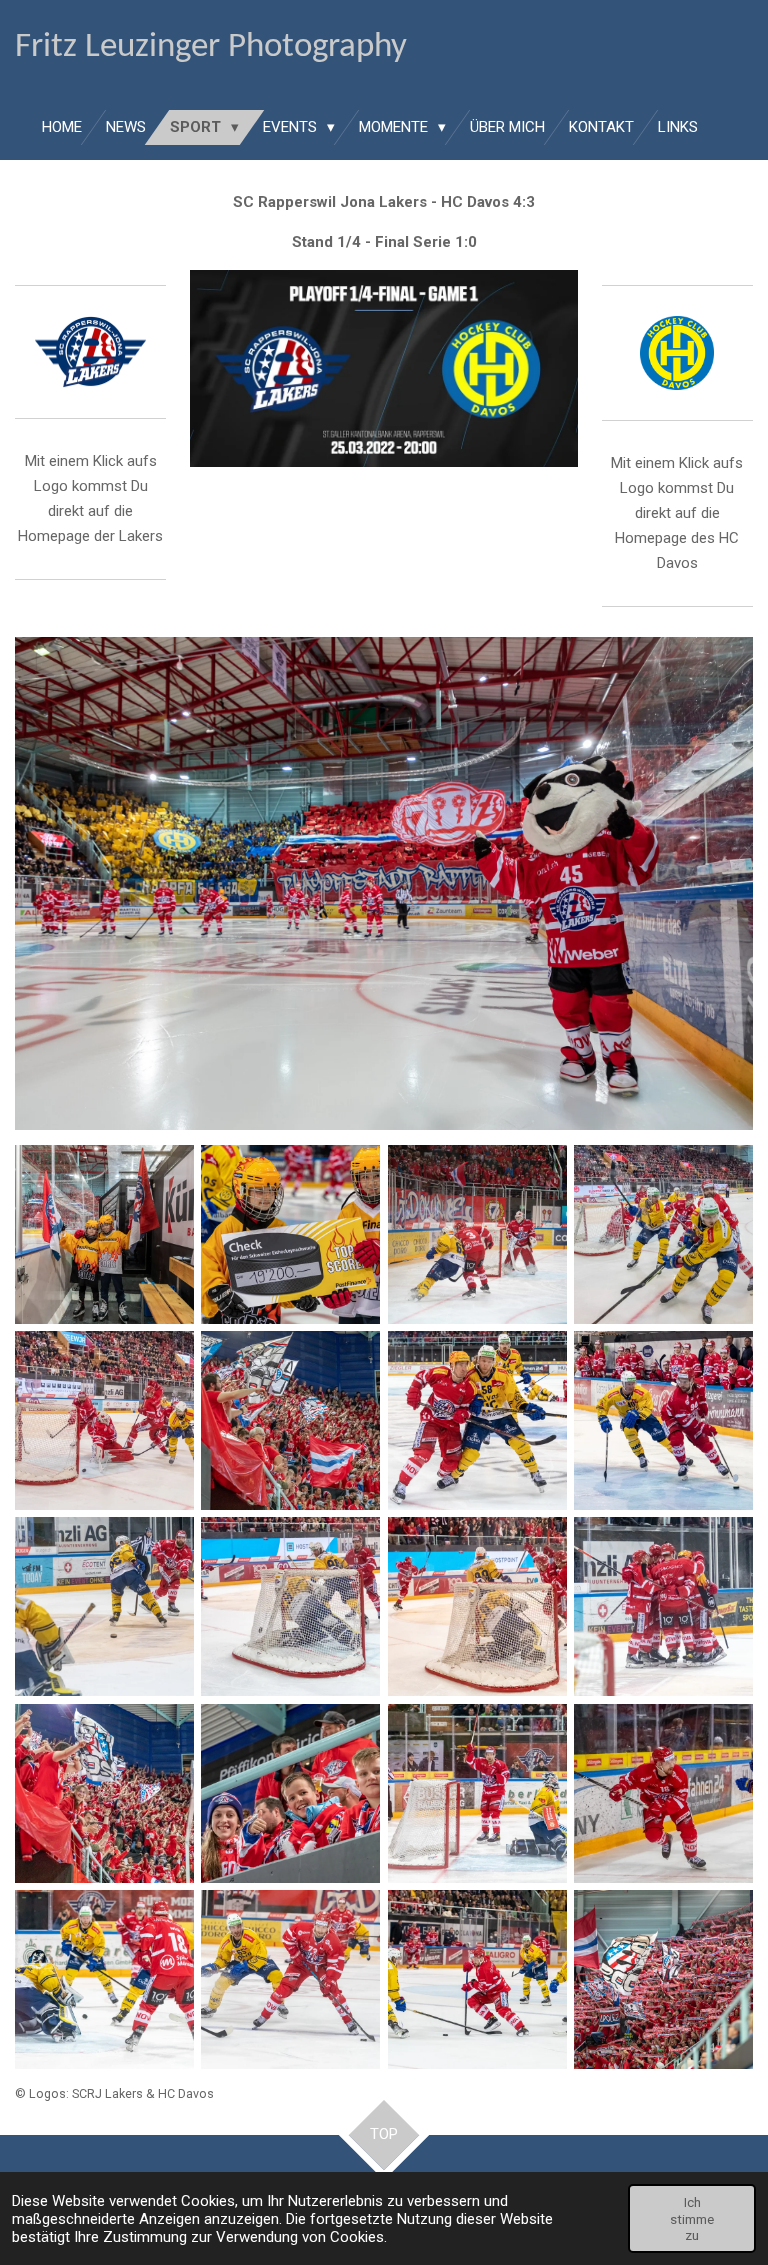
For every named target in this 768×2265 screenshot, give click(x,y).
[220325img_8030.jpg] (291, 1234)
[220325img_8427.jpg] (291, 1979)
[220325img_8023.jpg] (104, 1234)
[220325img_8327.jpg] (663, 1607)
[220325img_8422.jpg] (104, 1979)
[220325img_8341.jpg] (104, 1793)
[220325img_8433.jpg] (663, 1979)
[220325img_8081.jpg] (663, 1234)
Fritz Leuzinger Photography (211, 47)
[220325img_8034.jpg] (477, 1234)
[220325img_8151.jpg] (291, 1420)
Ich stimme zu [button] (692, 2218)
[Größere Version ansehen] (384, 883)
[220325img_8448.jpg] (477, 1979)
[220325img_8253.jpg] (104, 1607)
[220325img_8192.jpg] (477, 1420)
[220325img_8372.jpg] (477, 1793)
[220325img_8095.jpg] (104, 1420)
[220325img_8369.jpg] (291, 1793)
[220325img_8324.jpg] (477, 1607)
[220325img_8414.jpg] (663, 1793)
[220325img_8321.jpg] (291, 1607)
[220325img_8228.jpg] (663, 1420)
